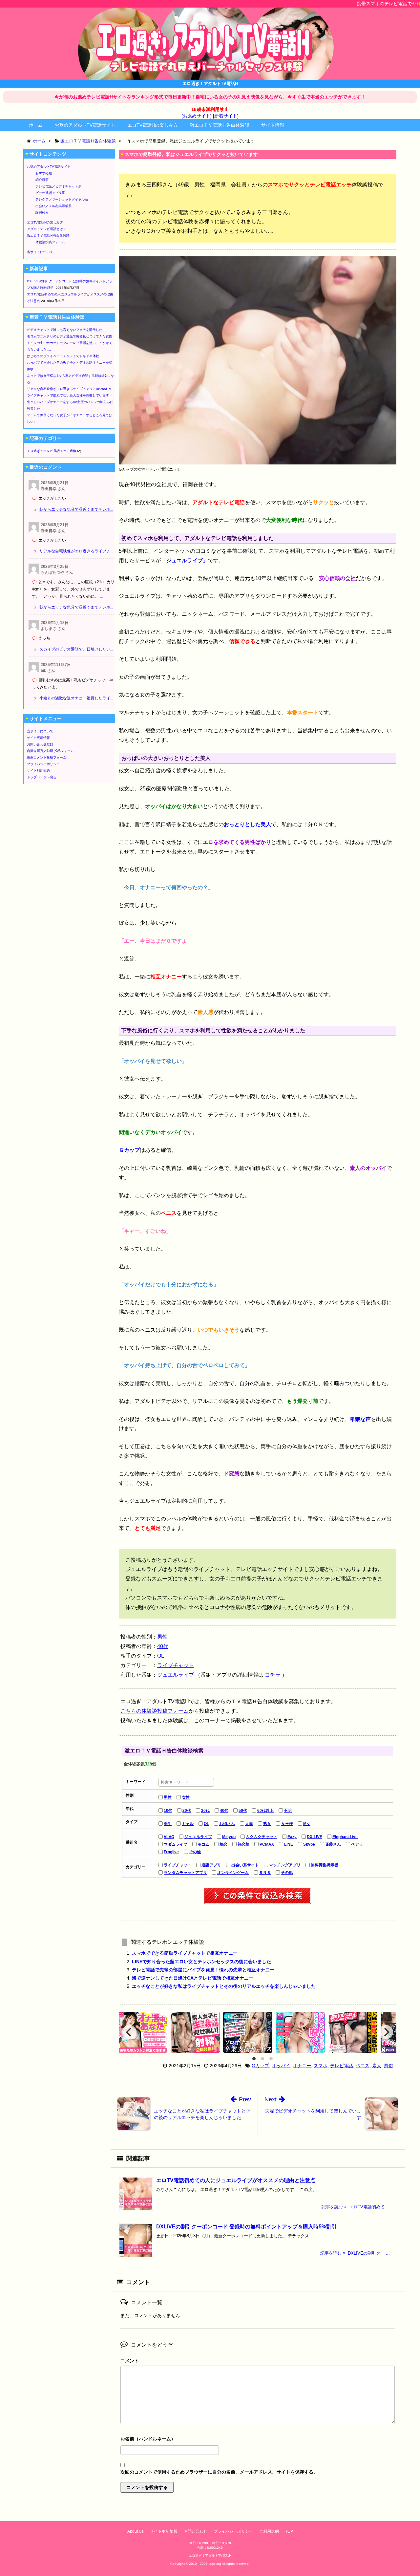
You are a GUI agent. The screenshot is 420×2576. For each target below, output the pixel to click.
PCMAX (267, 1844)
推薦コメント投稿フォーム (47, 757)
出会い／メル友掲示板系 (53, 206)
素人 (377, 2066)
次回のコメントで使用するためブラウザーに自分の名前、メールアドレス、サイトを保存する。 (219, 2472)
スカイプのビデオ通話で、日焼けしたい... (76, 649)
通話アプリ (211, 1865)
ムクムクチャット (262, 1837)
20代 (187, 1811)
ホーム (36, 125)
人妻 (249, 1824)
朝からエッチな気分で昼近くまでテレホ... (76, 509)
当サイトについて (40, 252)
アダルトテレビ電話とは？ (47, 229)
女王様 (287, 1824)
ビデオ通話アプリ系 (50, 193)
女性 (186, 1797)
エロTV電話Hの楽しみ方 (153, 125)
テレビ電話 (342, 2066)
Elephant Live (345, 1837)
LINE (289, 1844)
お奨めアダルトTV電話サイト (85, 125)
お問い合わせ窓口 (40, 744)
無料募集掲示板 (325, 1865)
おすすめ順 (44, 173)
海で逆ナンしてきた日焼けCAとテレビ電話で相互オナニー (193, 1978)
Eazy (292, 1837)
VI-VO (169, 1837)
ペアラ (357, 1844)
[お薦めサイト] (197, 116)
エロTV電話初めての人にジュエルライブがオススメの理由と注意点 (236, 2180)
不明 (288, 1811)
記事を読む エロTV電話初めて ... (356, 2207)
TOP (289, 2531)
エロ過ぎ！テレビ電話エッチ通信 (52, 451)
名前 (258, 2440)
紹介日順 (42, 180)
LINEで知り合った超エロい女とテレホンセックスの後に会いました (201, 1962)
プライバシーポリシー (43, 764)
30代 (205, 1811)
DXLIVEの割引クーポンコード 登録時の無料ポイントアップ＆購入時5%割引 (246, 2227)
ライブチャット (176, 1665)
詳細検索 (42, 213)
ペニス (363, 2066)
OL (161, 1656)
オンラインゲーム (233, 1873)
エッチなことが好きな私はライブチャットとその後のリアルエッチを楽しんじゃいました (224, 1986)
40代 (163, 1646)
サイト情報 (273, 125)
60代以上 (265, 1811)
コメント (130, 2361)
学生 (168, 1824)
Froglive (171, 1852)
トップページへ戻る (42, 777)
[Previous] (129, 2032)
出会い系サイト (245, 1865)
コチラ (273, 1675)
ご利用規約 (269, 2531)
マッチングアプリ (285, 1865)
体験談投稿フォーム (50, 242)
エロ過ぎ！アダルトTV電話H (210, 2555)
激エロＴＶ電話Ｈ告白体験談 (220, 125)
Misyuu (229, 1837)
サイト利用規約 (38, 771)
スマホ (321, 2066)
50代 (243, 1811)
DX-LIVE (315, 1837)
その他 (195, 1852)
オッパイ (281, 2066)
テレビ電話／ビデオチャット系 (58, 186)
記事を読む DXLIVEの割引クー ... (355, 2253)
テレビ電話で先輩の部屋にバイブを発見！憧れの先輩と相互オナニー (203, 1970)
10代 (168, 1811)
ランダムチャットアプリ (185, 1873)
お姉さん (227, 1824)
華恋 (223, 1844)
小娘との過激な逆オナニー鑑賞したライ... (76, 698)
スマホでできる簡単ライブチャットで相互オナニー (185, 1953)
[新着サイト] (226, 116)
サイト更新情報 (38, 738)
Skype (309, 1844)
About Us (136, 2531)
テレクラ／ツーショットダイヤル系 (62, 199)
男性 (162, 1637)
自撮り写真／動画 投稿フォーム (50, 751)
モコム (203, 1844)
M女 (307, 1824)
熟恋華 (243, 1844)
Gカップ (260, 2066)
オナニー (302, 2066)
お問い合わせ (196, 2531)
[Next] (386, 2032)
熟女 (267, 1824)
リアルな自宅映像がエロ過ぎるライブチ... (76, 551)
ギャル (188, 1824)
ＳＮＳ (265, 1873)
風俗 (388, 2066)
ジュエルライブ (176, 1675)
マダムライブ (176, 1844)
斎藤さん (333, 1844)
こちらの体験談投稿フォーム (155, 1711)
